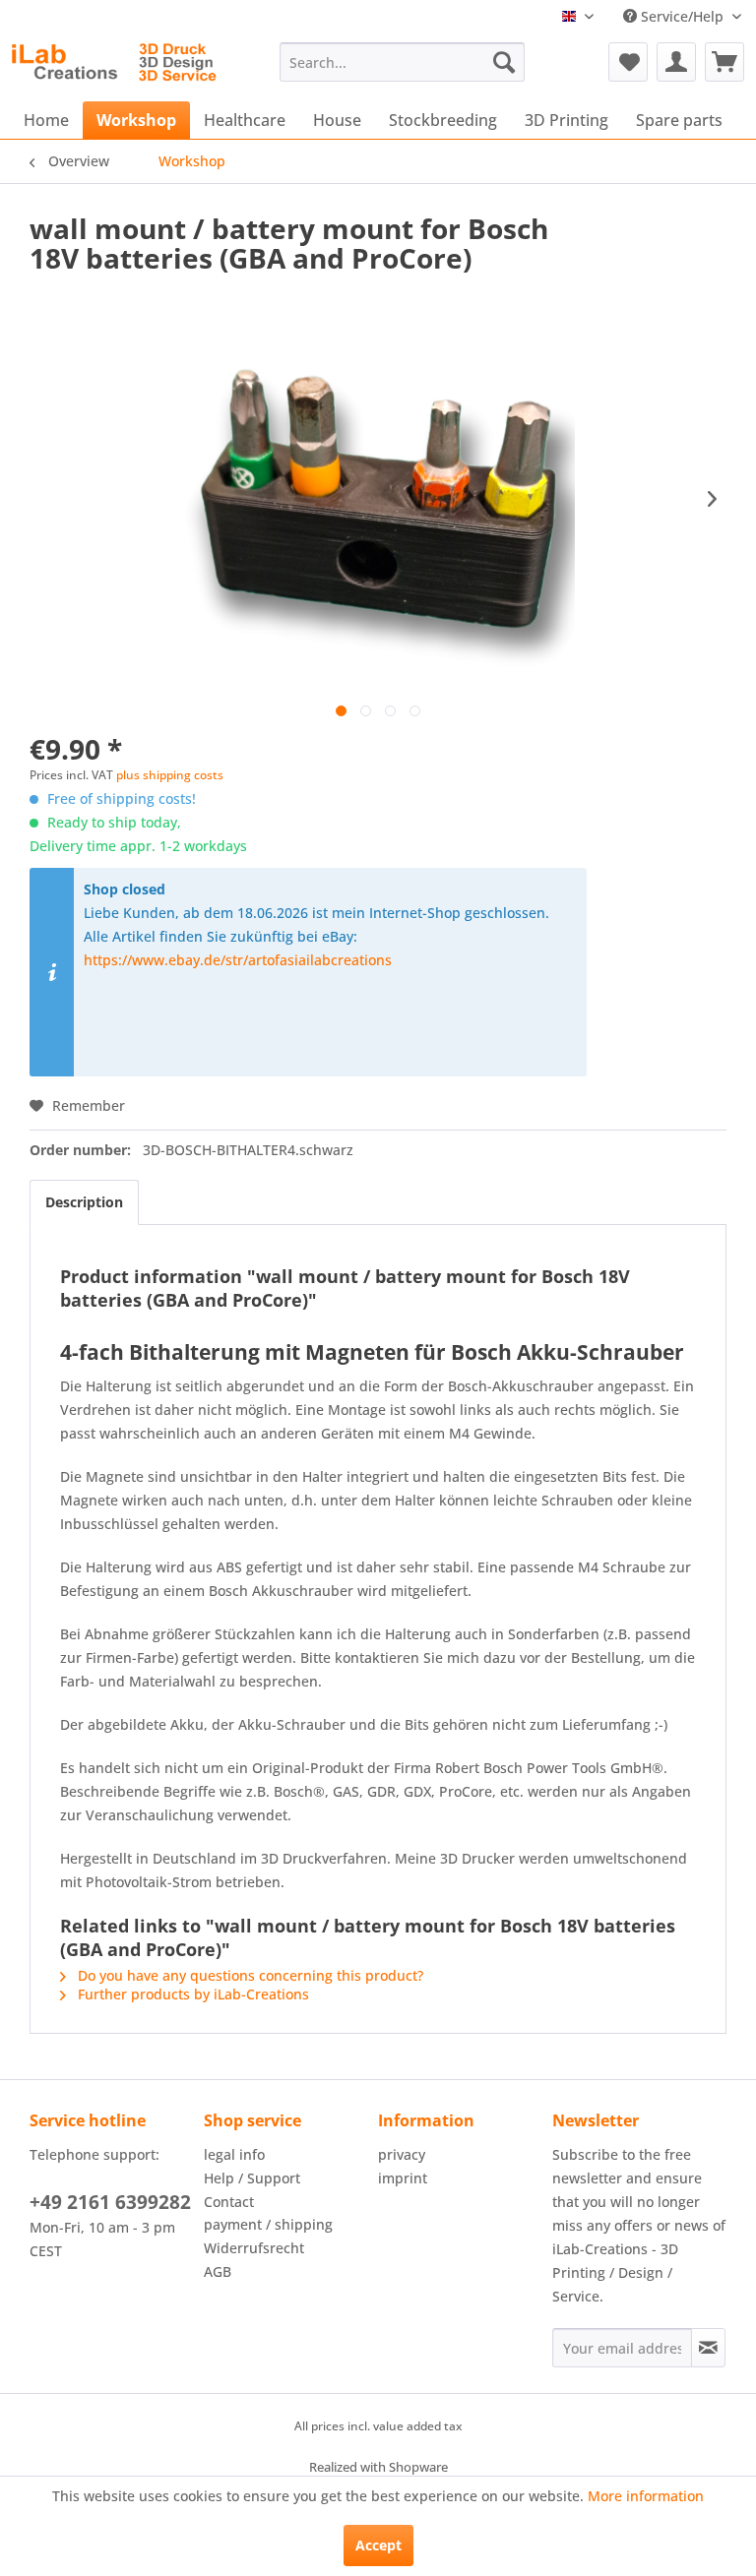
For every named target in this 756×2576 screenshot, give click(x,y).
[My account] (676, 62)
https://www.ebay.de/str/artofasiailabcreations (238, 960)
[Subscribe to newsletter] (708, 2348)
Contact (229, 2202)
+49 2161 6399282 (110, 2202)
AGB (218, 2271)
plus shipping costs (170, 775)
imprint (403, 2178)
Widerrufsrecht (254, 2248)
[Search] (504, 62)
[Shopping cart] (724, 62)
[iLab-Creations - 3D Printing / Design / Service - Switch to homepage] (114, 67)
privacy (402, 2154)
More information (646, 2496)
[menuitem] (403, 62)
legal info (234, 2154)
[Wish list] (628, 62)
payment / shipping (268, 2224)
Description (84, 1202)
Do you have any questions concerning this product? (249, 1975)
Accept (378, 2545)
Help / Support (252, 2178)
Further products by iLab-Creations (191, 1994)
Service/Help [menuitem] (682, 16)
